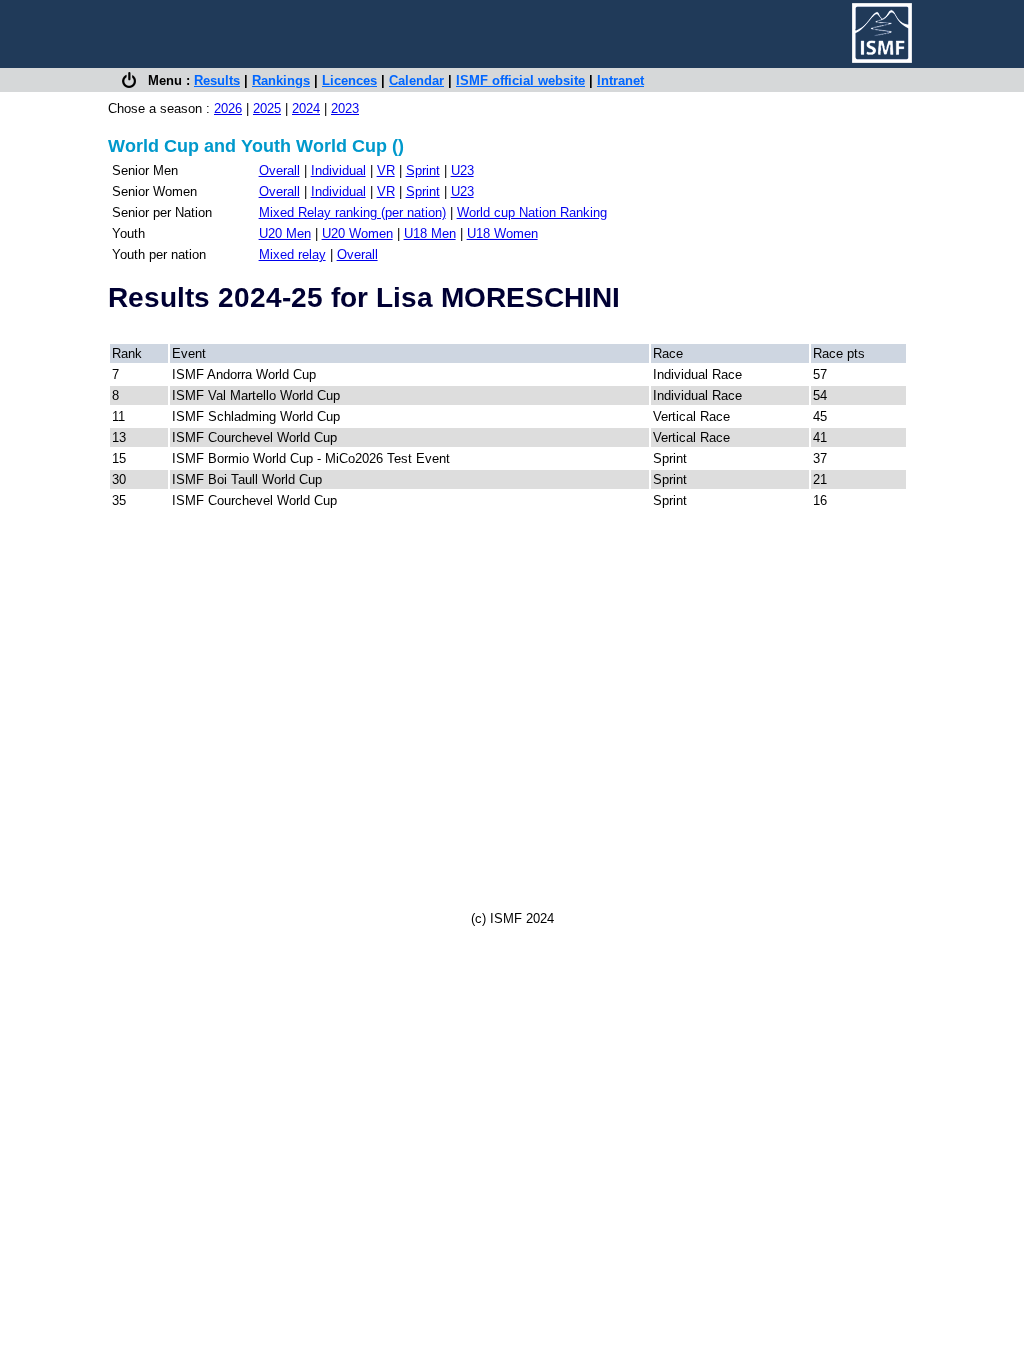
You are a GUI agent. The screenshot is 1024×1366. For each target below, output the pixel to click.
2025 (267, 108)
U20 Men (285, 233)
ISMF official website (520, 80)
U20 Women (357, 233)
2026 (228, 108)
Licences (349, 80)
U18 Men (430, 233)
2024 (306, 108)
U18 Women (502, 233)
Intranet (620, 80)
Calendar (416, 80)
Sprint (423, 170)
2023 (345, 108)
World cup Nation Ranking (532, 212)
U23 (462, 170)
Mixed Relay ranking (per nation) (352, 212)
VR (386, 170)
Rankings (281, 80)
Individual (338, 170)
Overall (279, 170)
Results (217, 80)
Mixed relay (292, 254)
